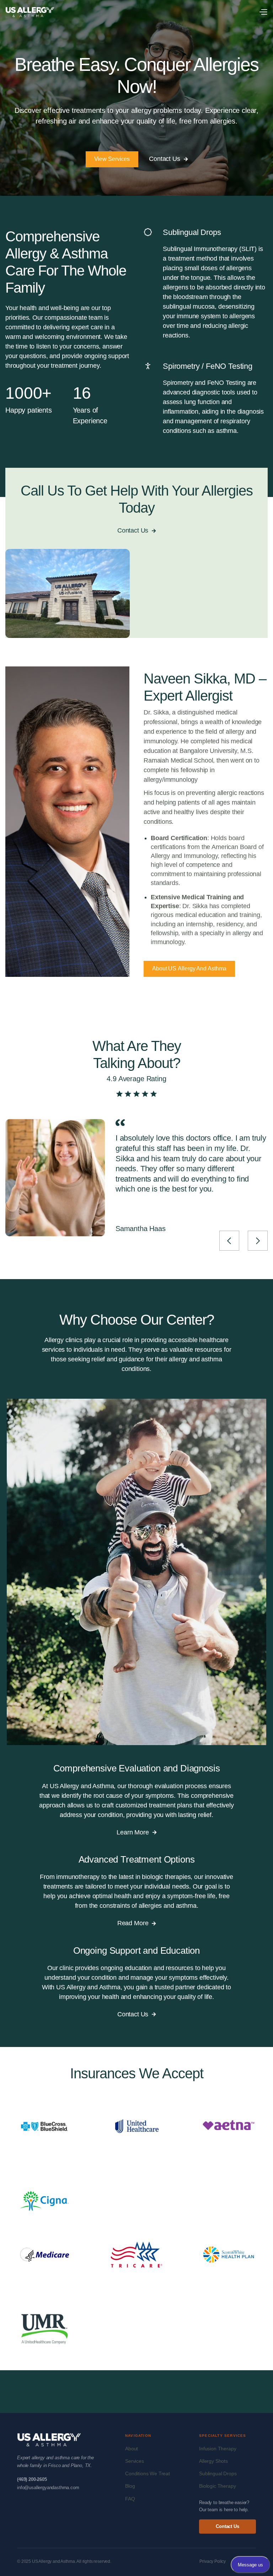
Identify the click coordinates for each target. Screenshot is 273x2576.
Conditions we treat (148, 2473)
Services (135, 2461)
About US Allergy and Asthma (189, 968)
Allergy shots (213, 2461)
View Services (112, 159)
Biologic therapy (217, 2486)
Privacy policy (213, 2561)
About (132, 2449)
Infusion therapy (218, 2449)
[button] (263, 12)
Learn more (136, 1832)
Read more (136, 1923)
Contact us (227, 2526)
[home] (30, 12)
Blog (130, 2486)
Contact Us (168, 159)
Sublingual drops (218, 2473)
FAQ (130, 2499)
